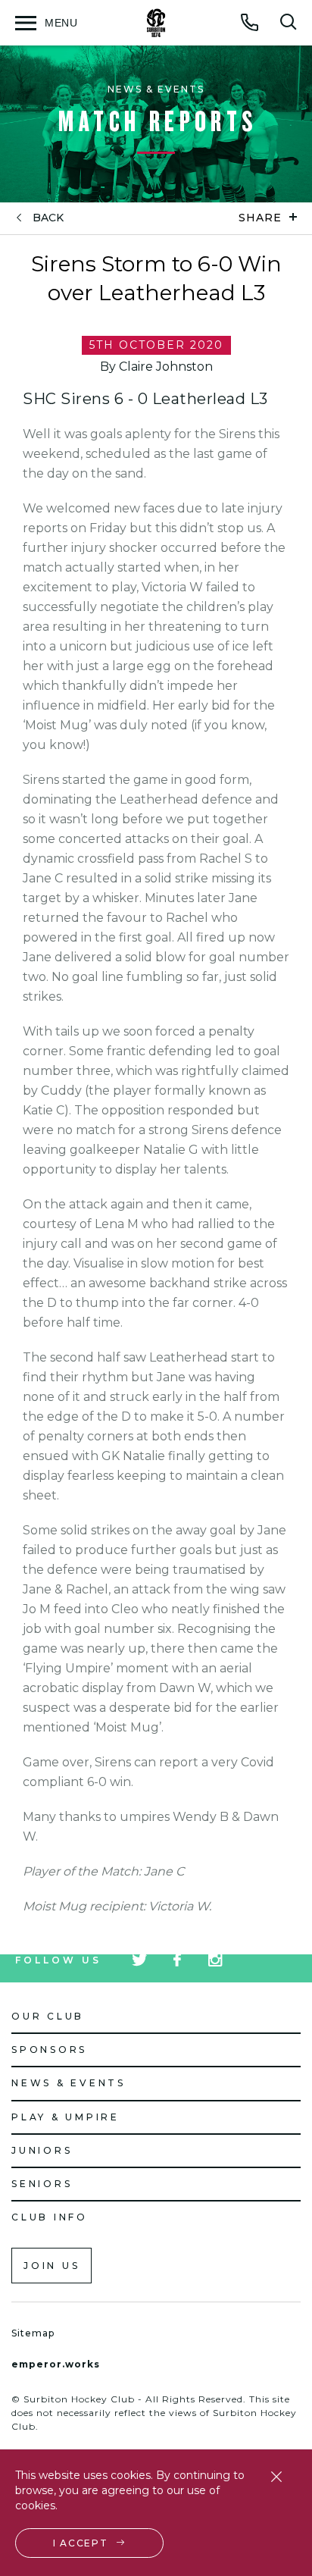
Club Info (50, 2217)
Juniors (42, 2150)
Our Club (48, 2016)
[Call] (250, 22)
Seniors (42, 2184)
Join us (51, 2266)
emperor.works (56, 2364)
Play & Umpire (66, 2117)
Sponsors (49, 2050)
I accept (81, 2543)
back (48, 218)
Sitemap (33, 2333)
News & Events (69, 2083)
